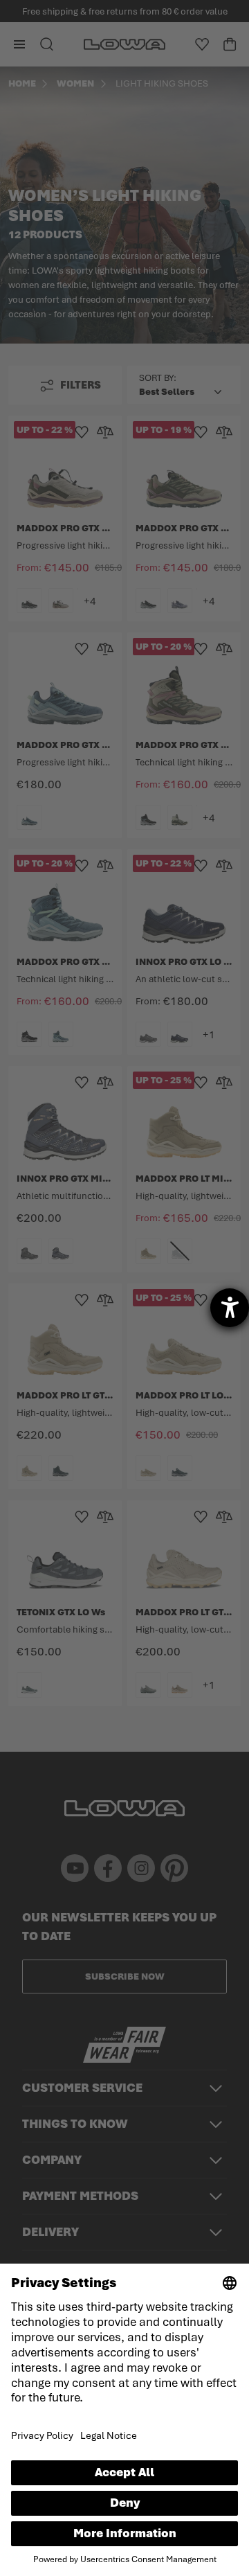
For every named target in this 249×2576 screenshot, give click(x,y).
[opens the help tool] (230, 1308)
